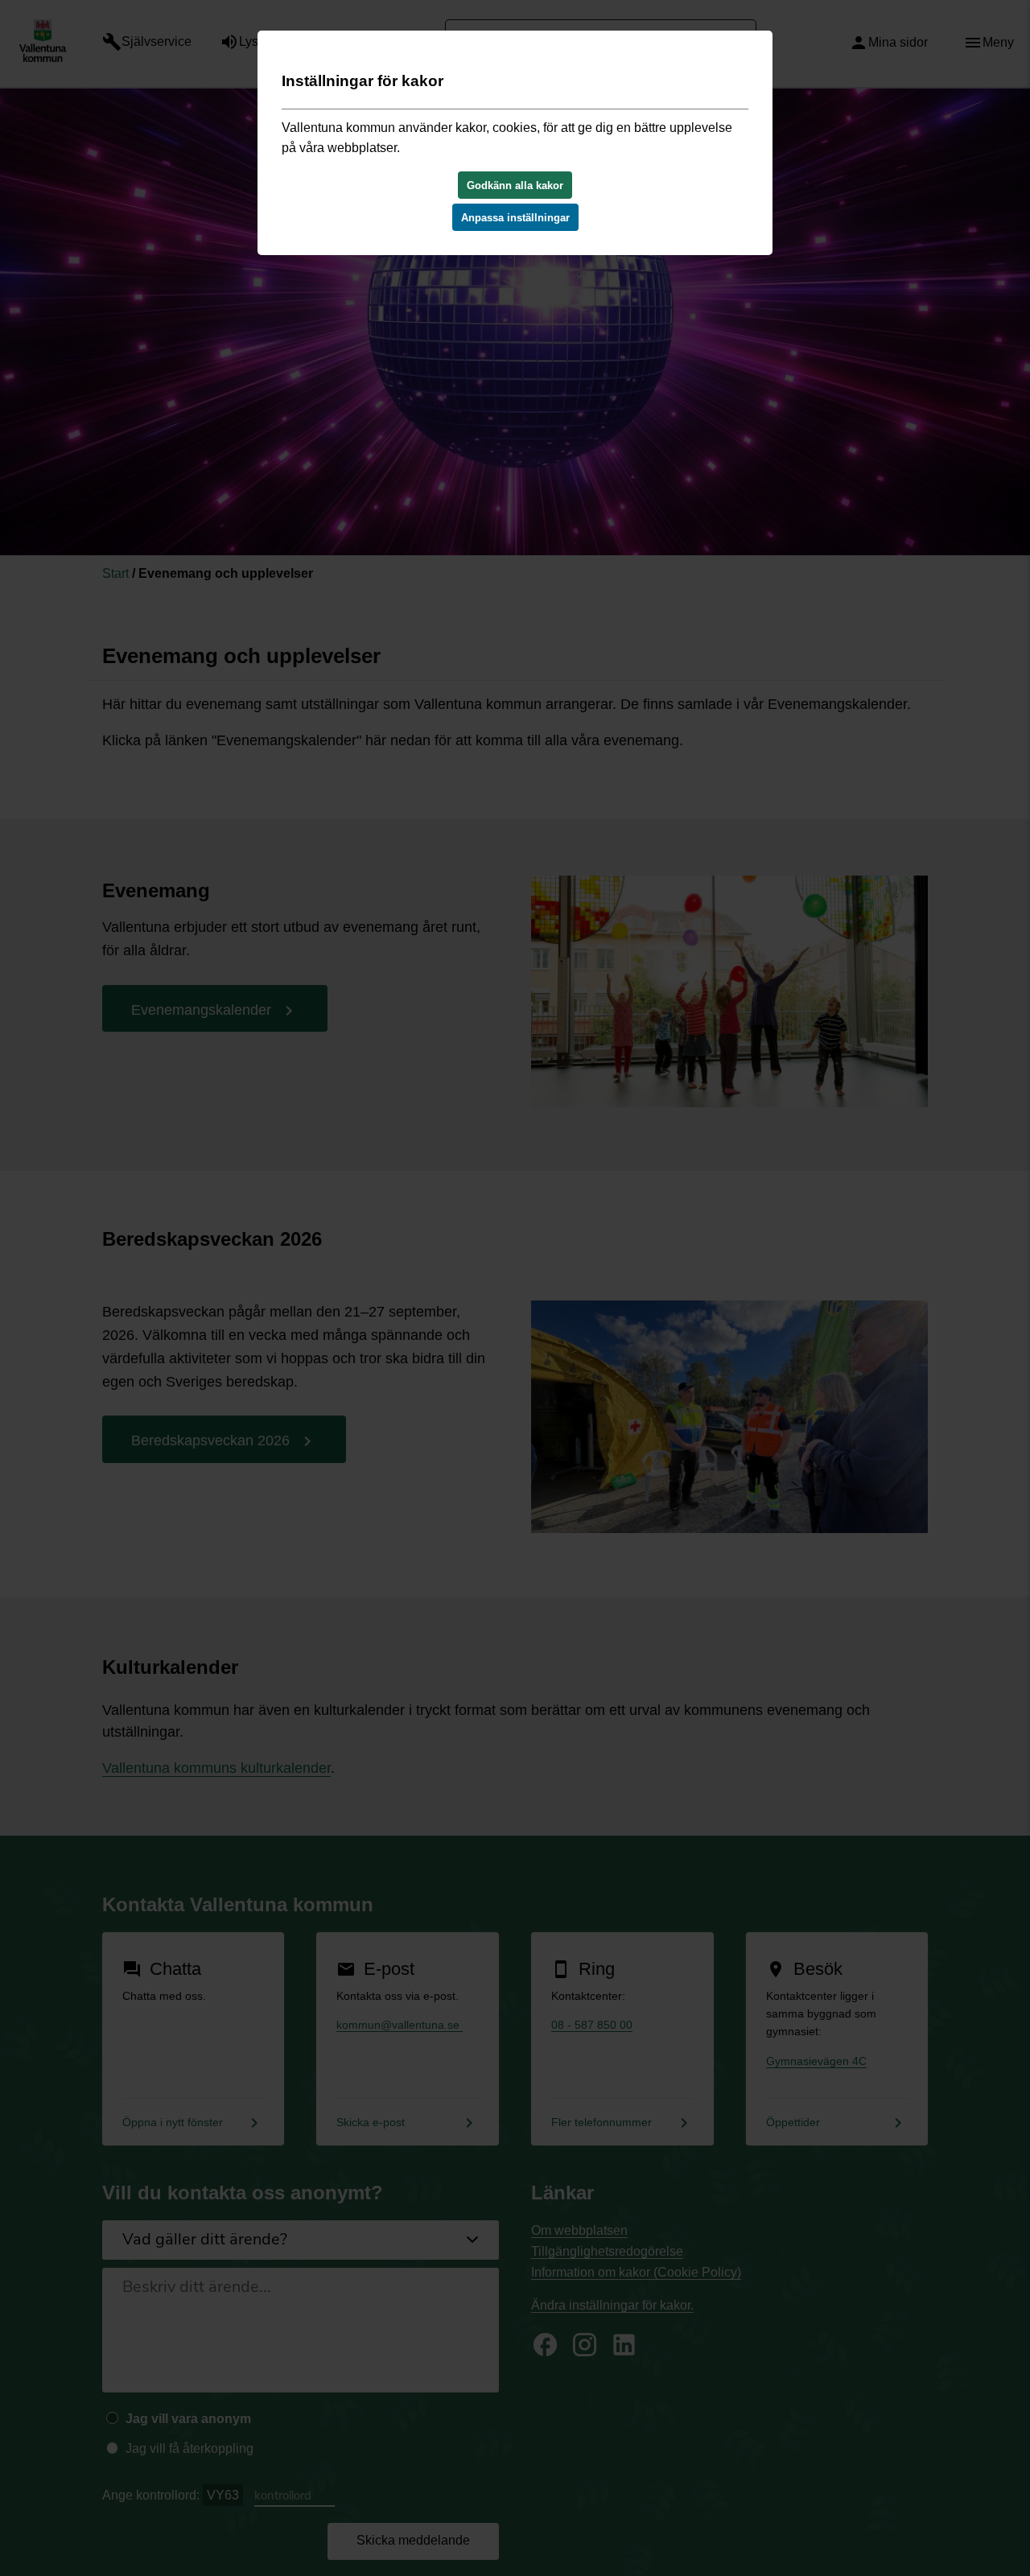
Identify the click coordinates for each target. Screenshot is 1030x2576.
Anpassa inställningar (515, 218)
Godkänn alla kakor (515, 185)
